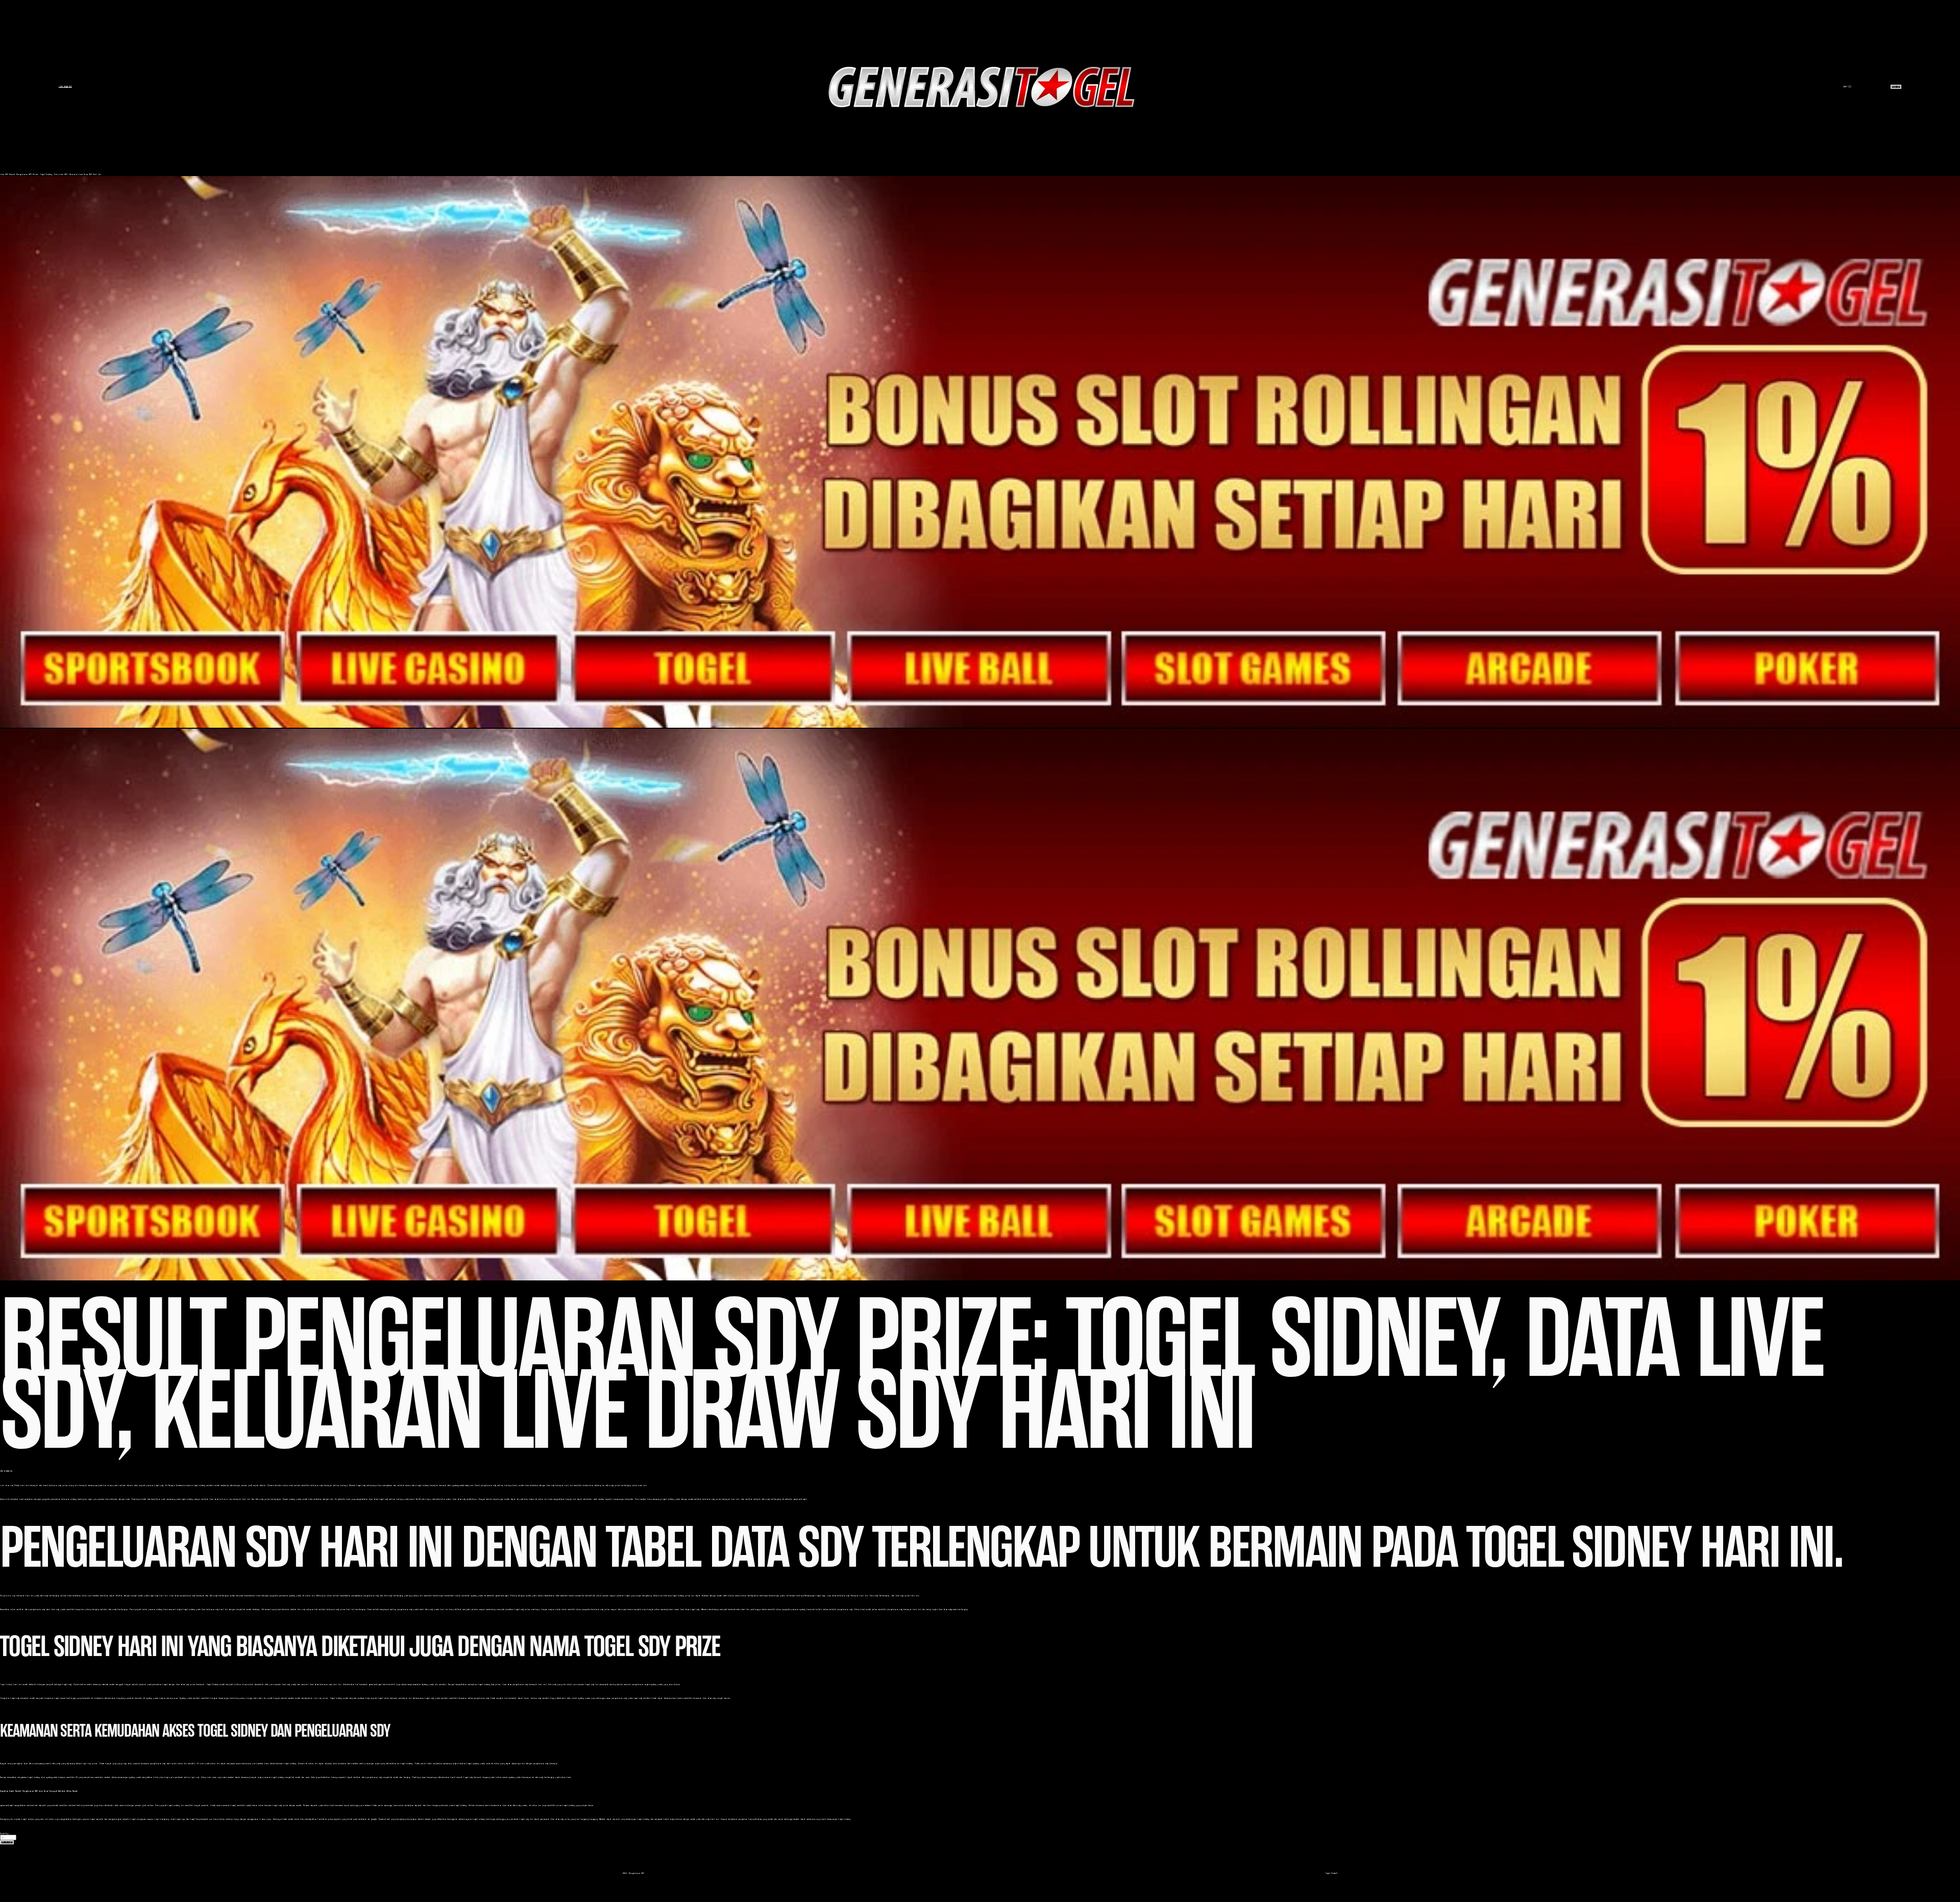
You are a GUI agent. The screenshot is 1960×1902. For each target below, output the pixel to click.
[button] (7, 1842)
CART (1847, 87)
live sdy (317, 1698)
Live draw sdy (7, 1485)
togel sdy (86, 1763)
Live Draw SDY (65, 87)
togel (157, 1819)
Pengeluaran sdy (8, 1596)
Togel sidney (6, 1684)
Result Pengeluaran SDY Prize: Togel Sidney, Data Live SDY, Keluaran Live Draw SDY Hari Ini (55, 174)
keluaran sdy (226, 1499)
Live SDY (4, 174)
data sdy (301, 1609)
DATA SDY (1896, 87)
